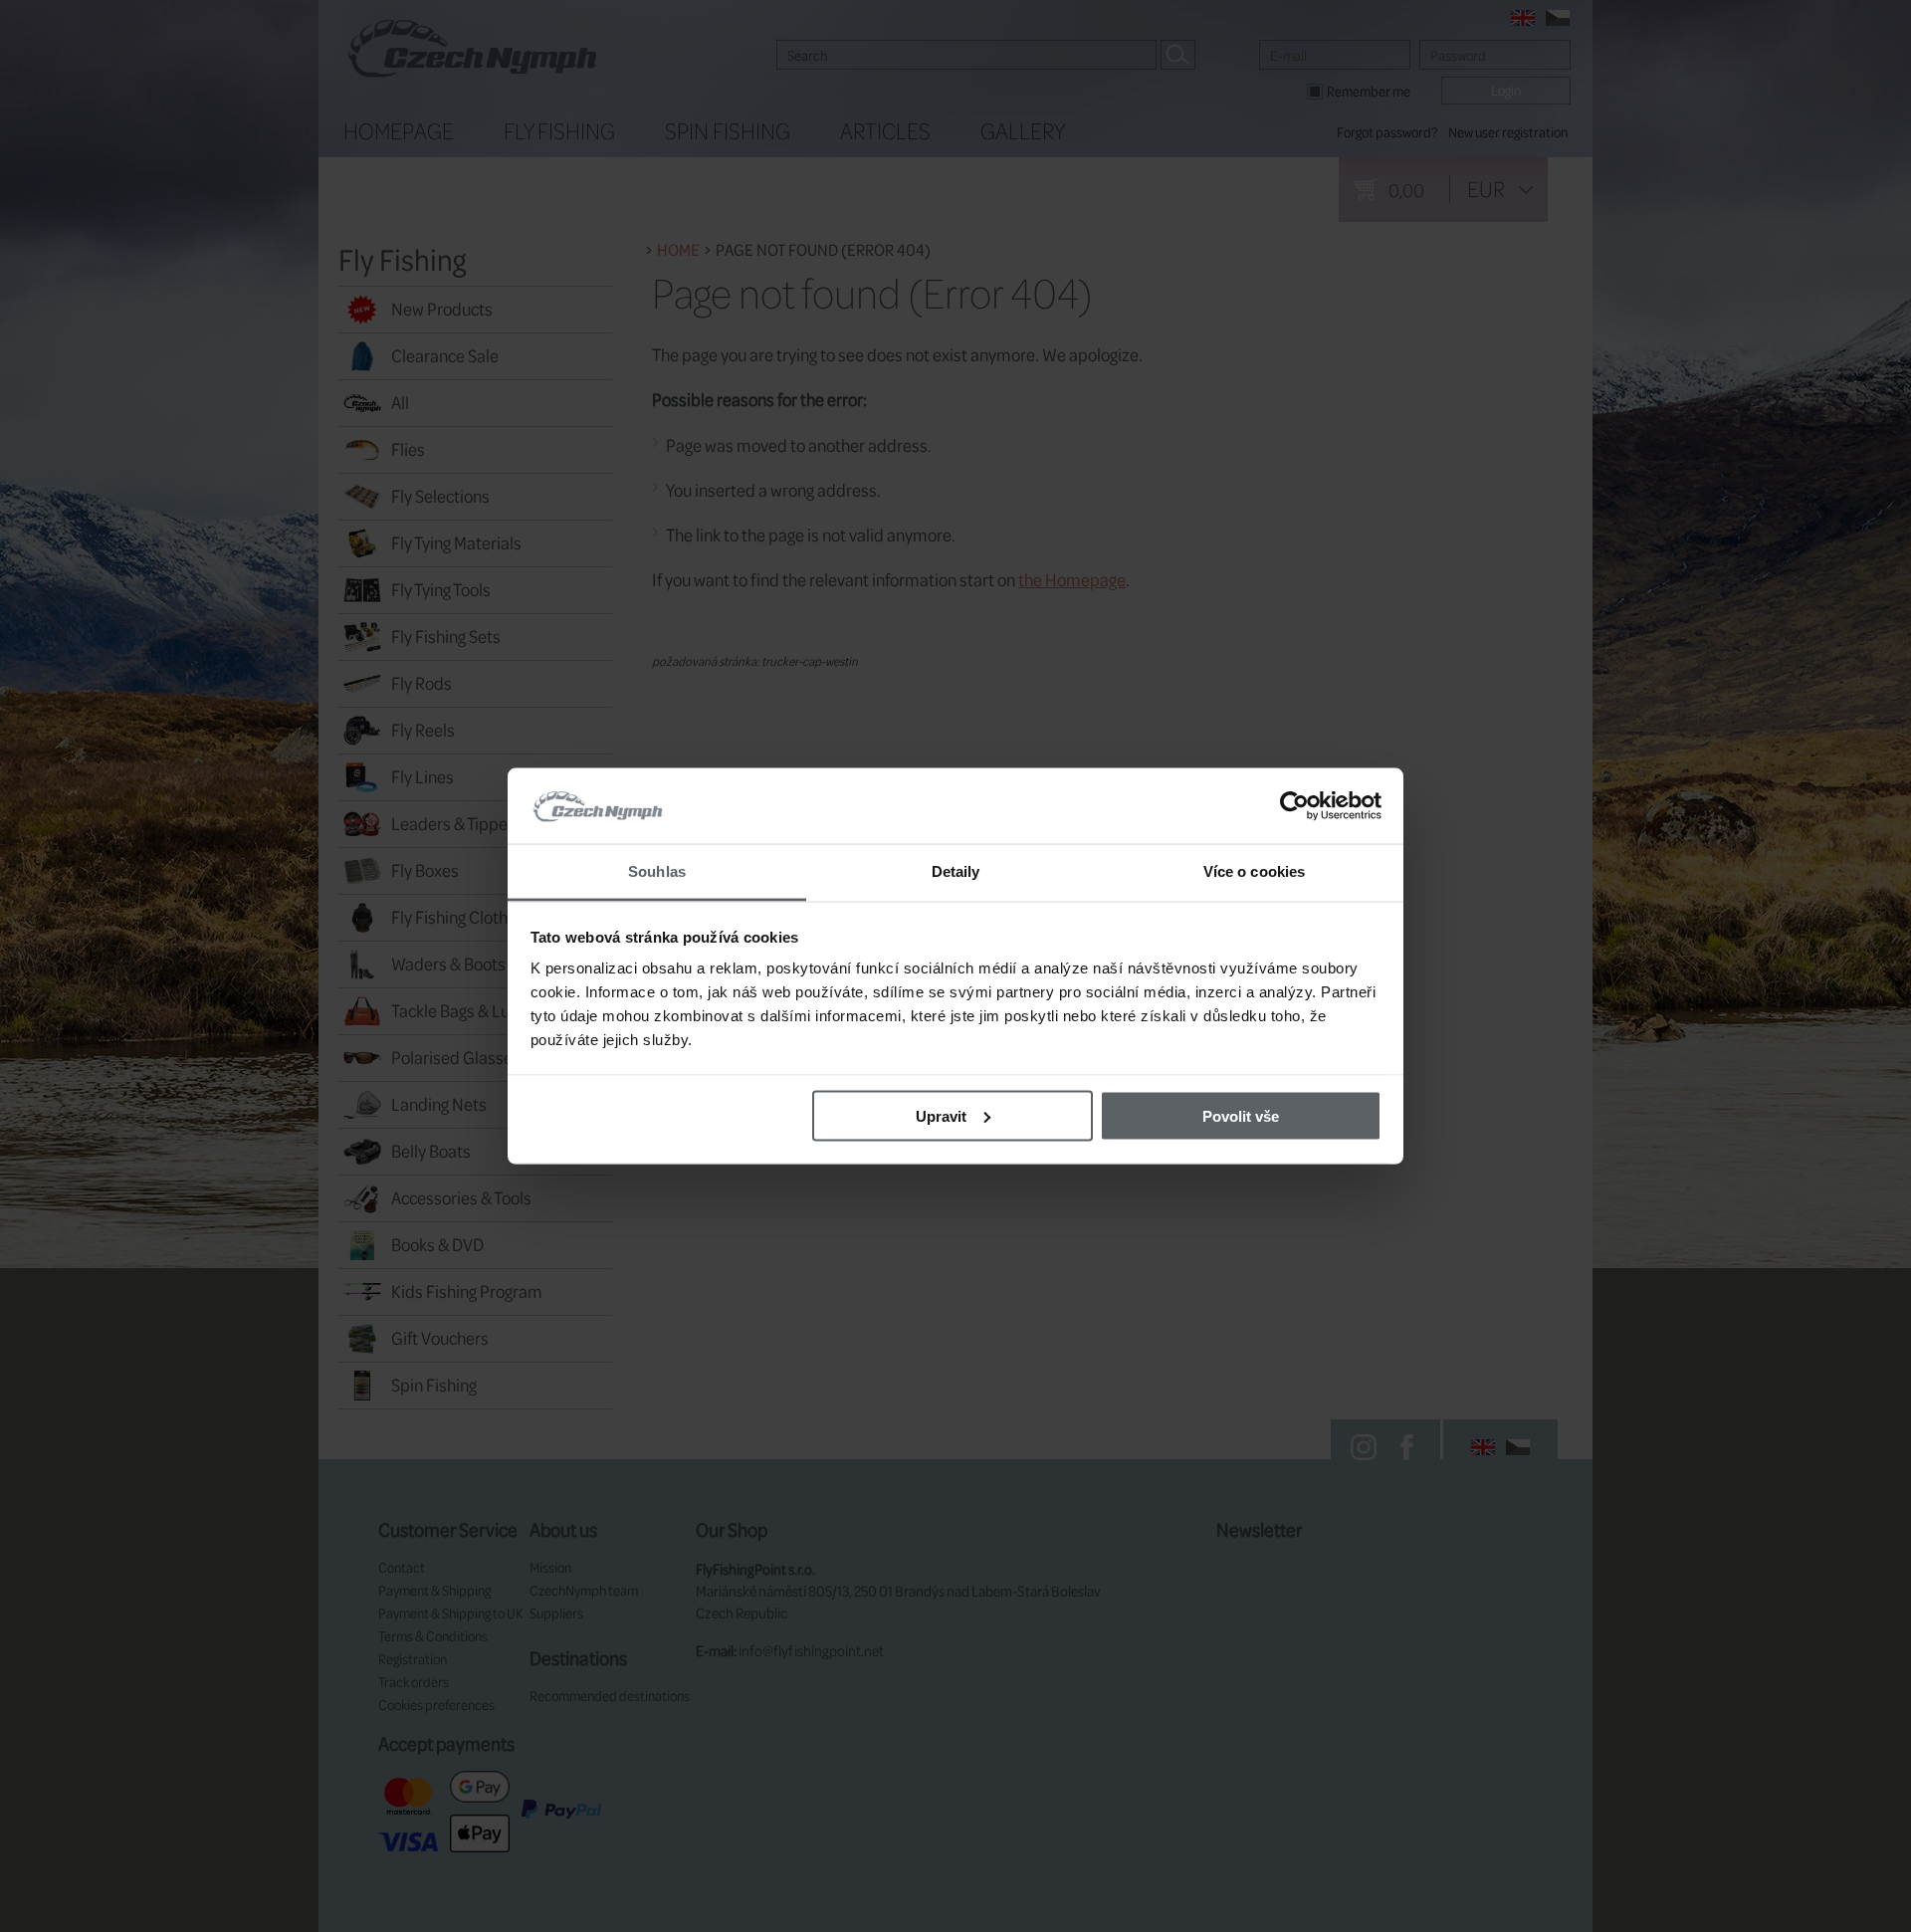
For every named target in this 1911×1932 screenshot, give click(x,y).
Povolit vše (1241, 1115)
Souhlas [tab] (657, 871)
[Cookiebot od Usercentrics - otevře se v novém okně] (1294, 806)
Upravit (941, 1115)
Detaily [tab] (956, 871)
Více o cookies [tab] (1254, 871)
